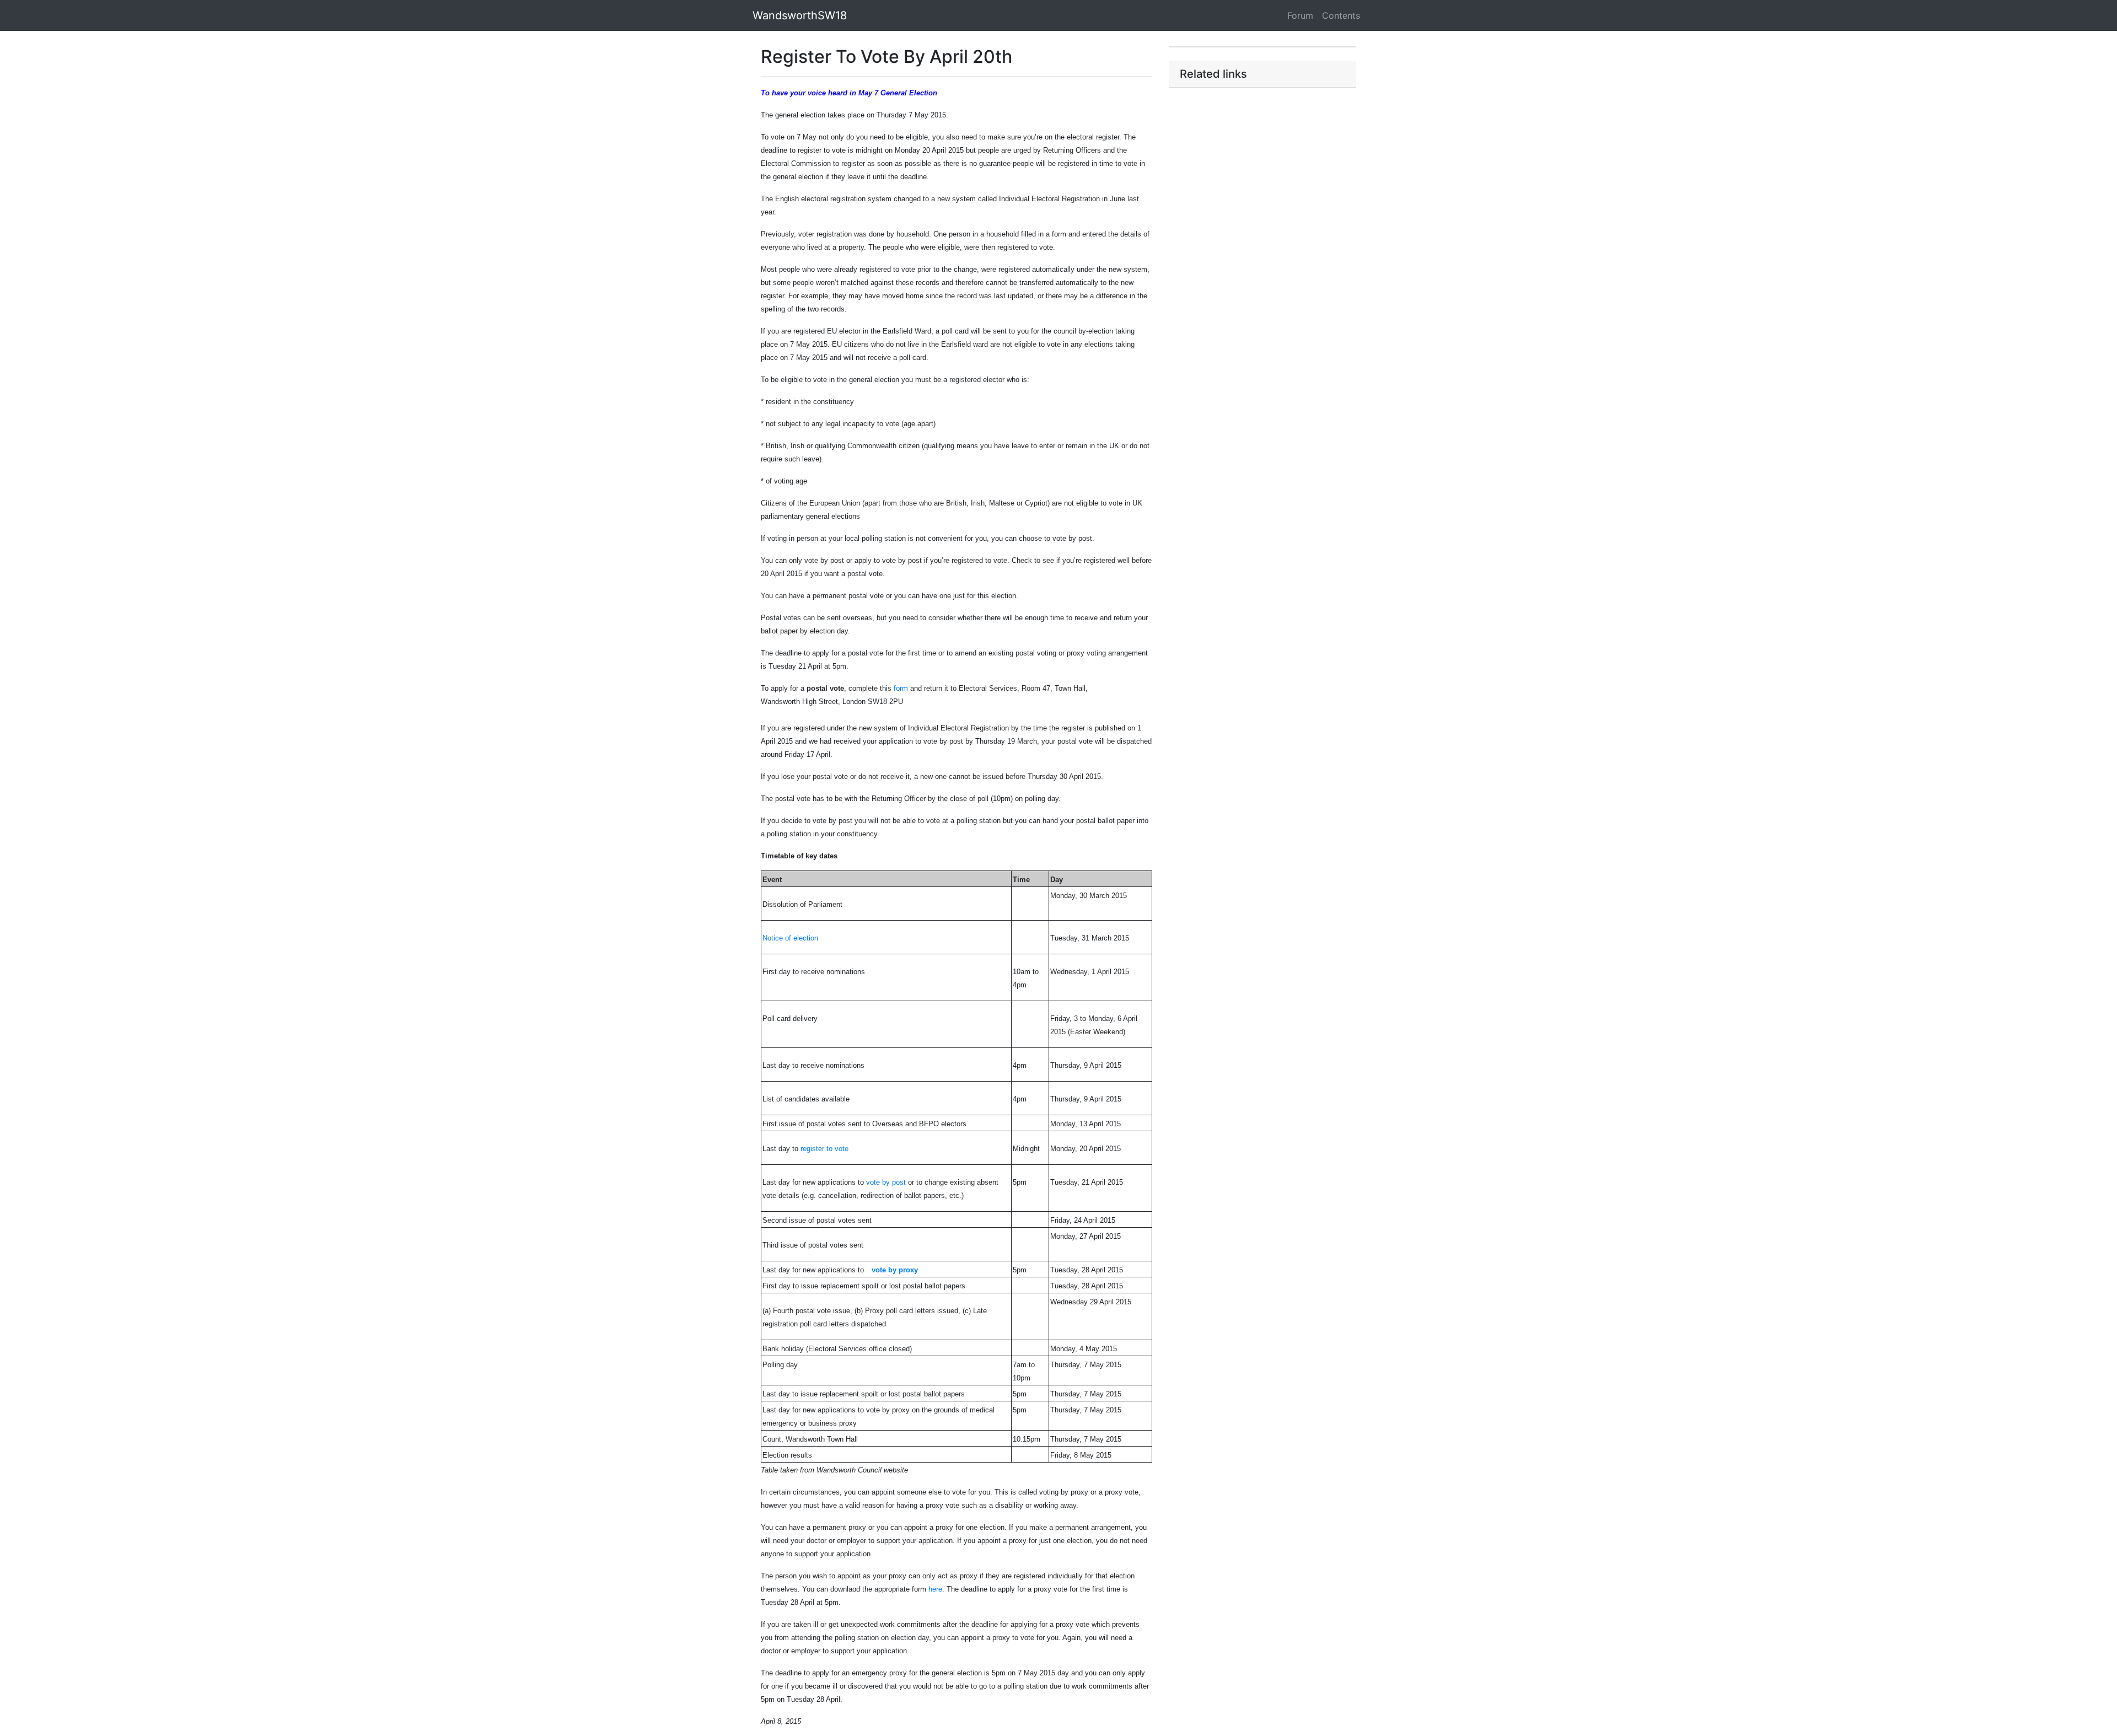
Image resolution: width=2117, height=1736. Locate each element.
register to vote (824, 1149)
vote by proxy (895, 1270)
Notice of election (790, 938)
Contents (1341, 15)
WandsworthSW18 (800, 15)
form (901, 688)
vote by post (886, 1182)
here (935, 1589)
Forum (1300, 15)
